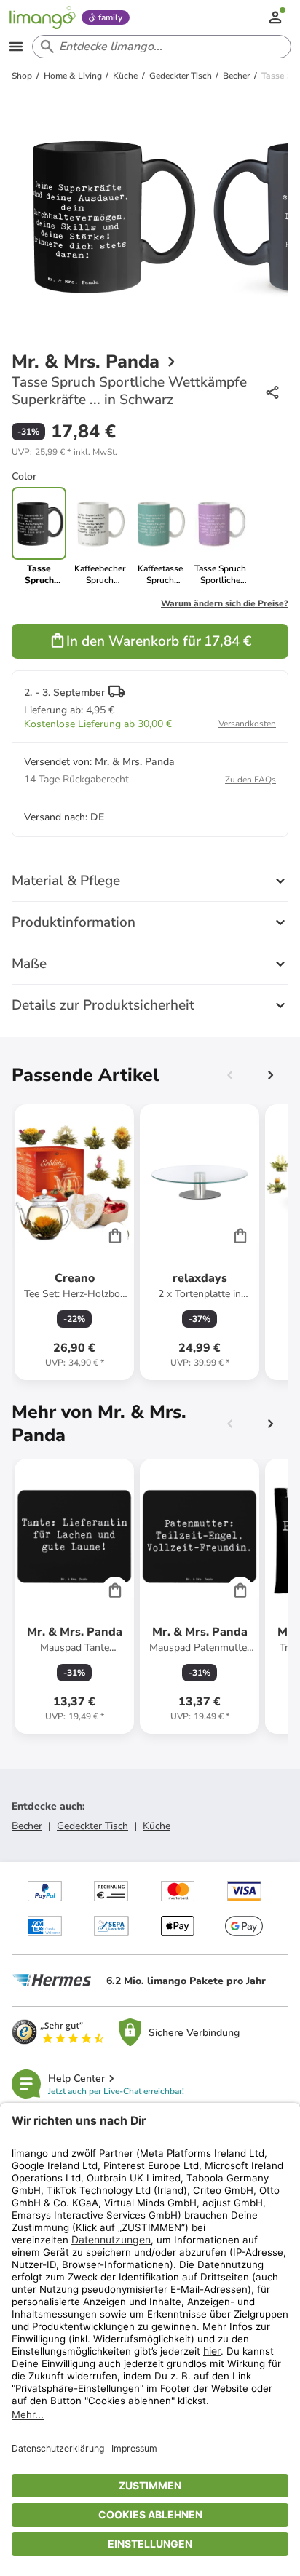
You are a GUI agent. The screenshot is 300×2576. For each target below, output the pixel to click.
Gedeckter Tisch (92, 1826)
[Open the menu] (16, 47)
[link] (99, 536)
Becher (27, 1826)
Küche (157, 1826)
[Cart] (115, 1235)
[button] (64, 452)
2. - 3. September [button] (64, 693)
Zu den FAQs (250, 780)
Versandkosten (247, 724)
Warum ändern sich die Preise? (225, 603)
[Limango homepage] (42, 17)
